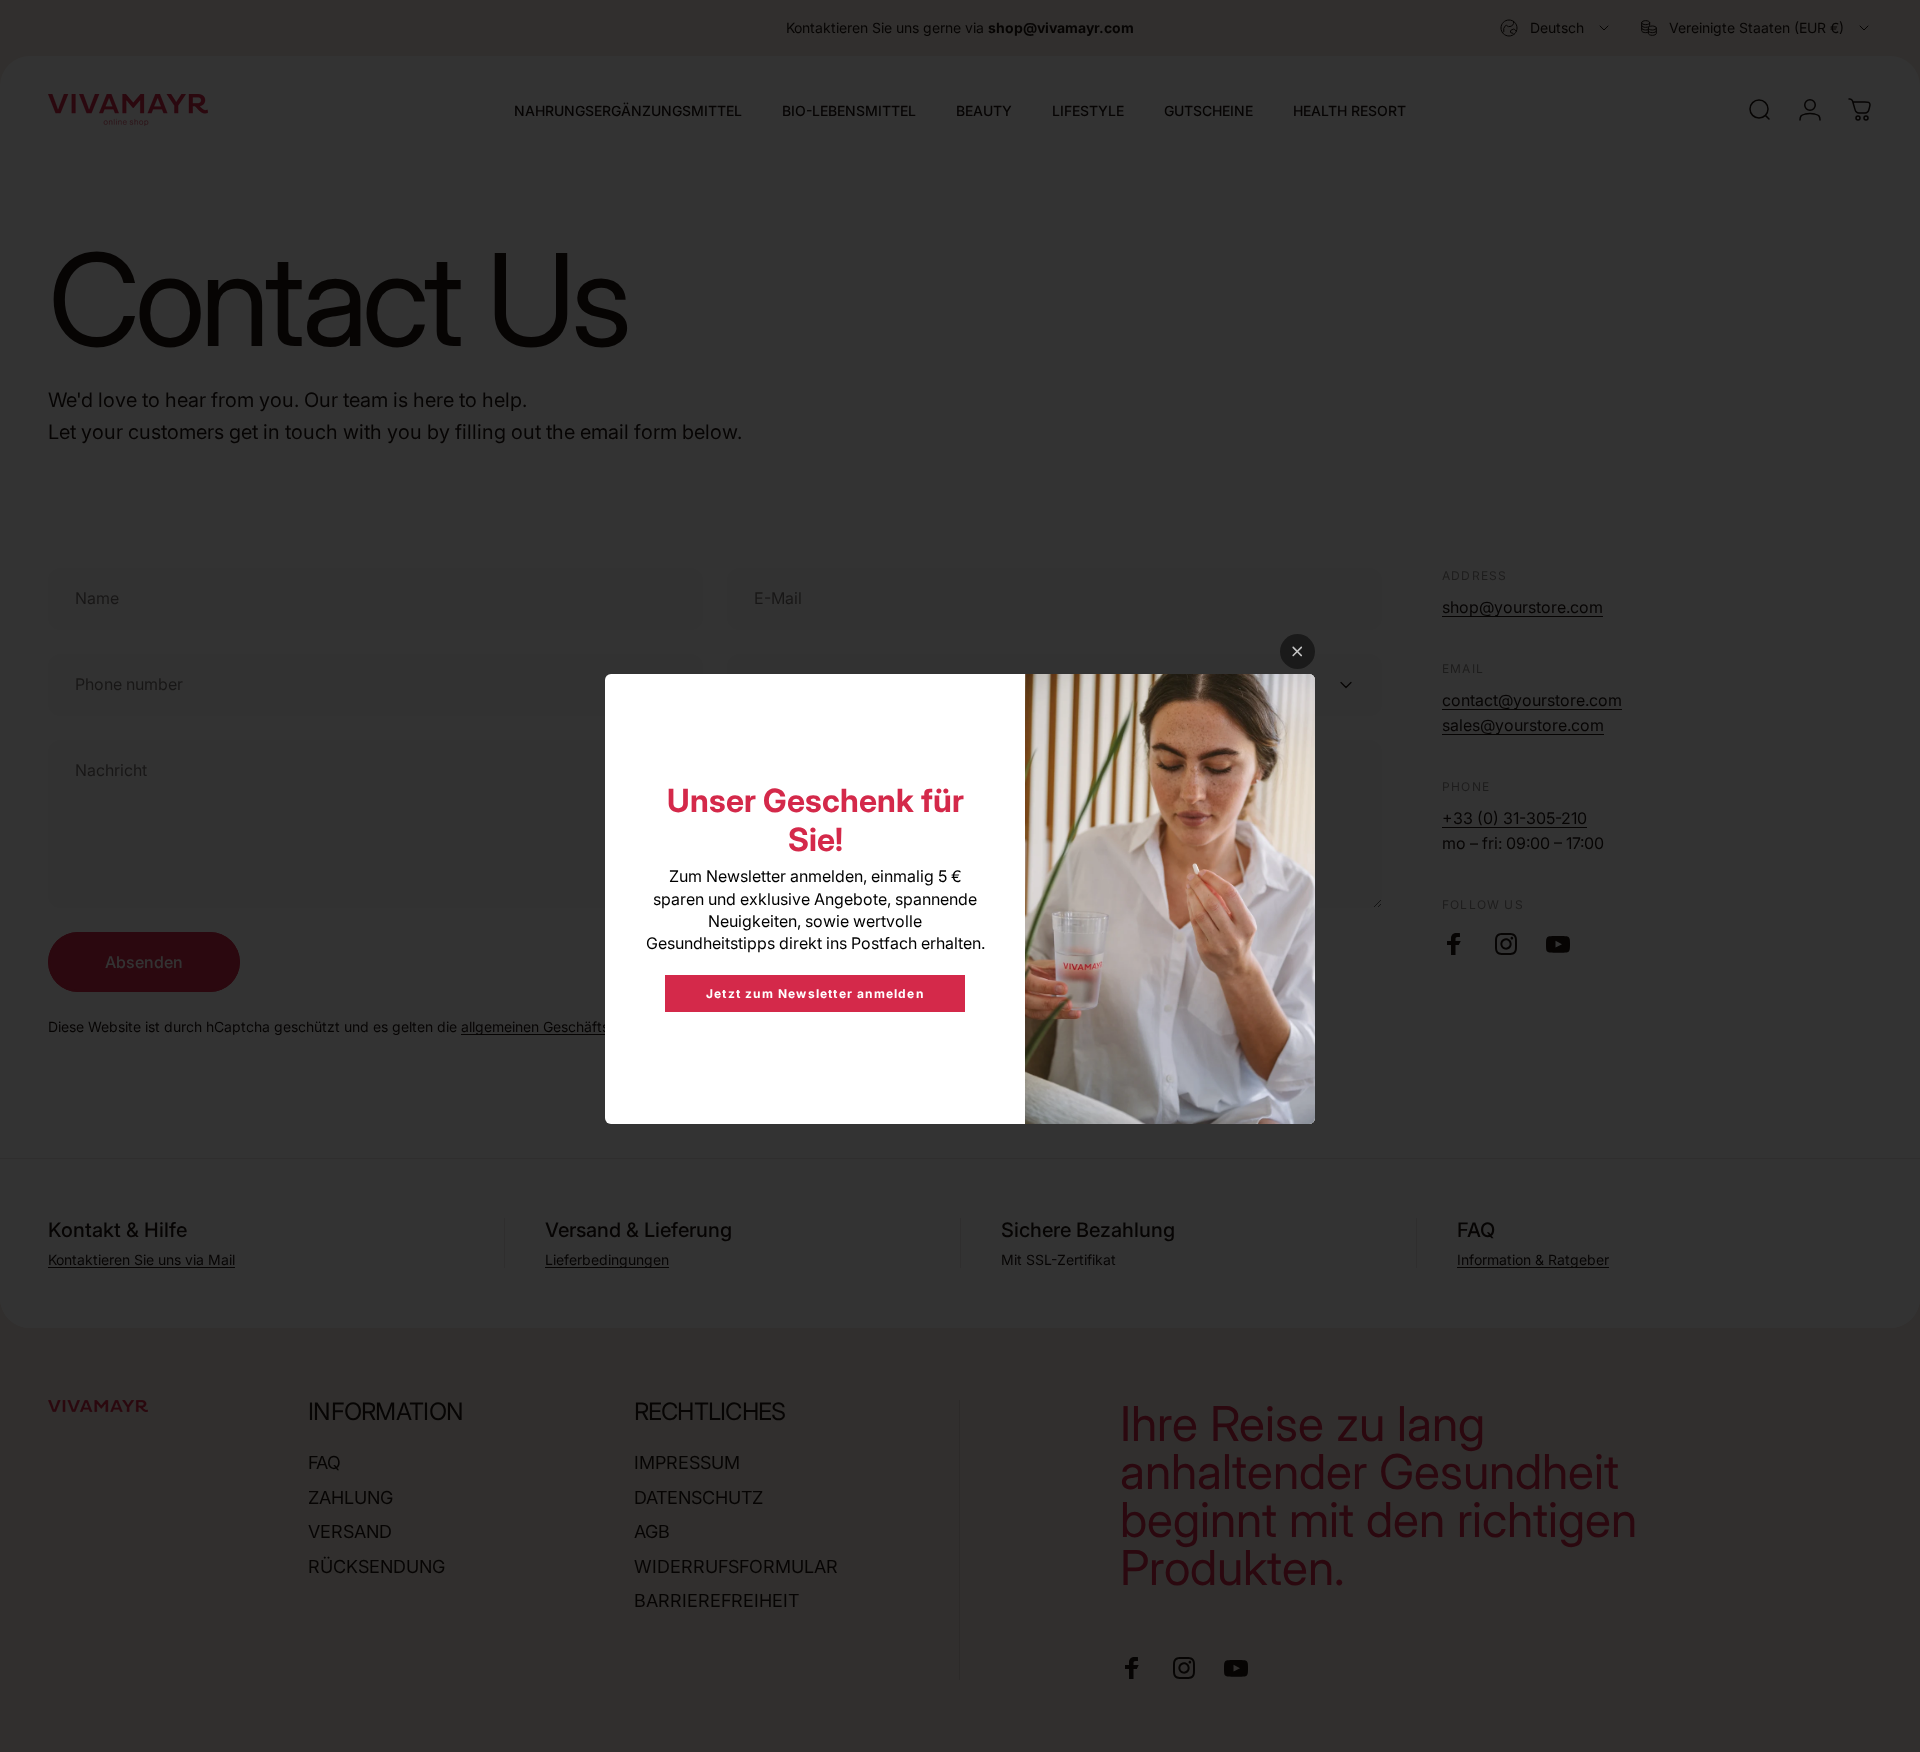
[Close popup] (1297, 651)
